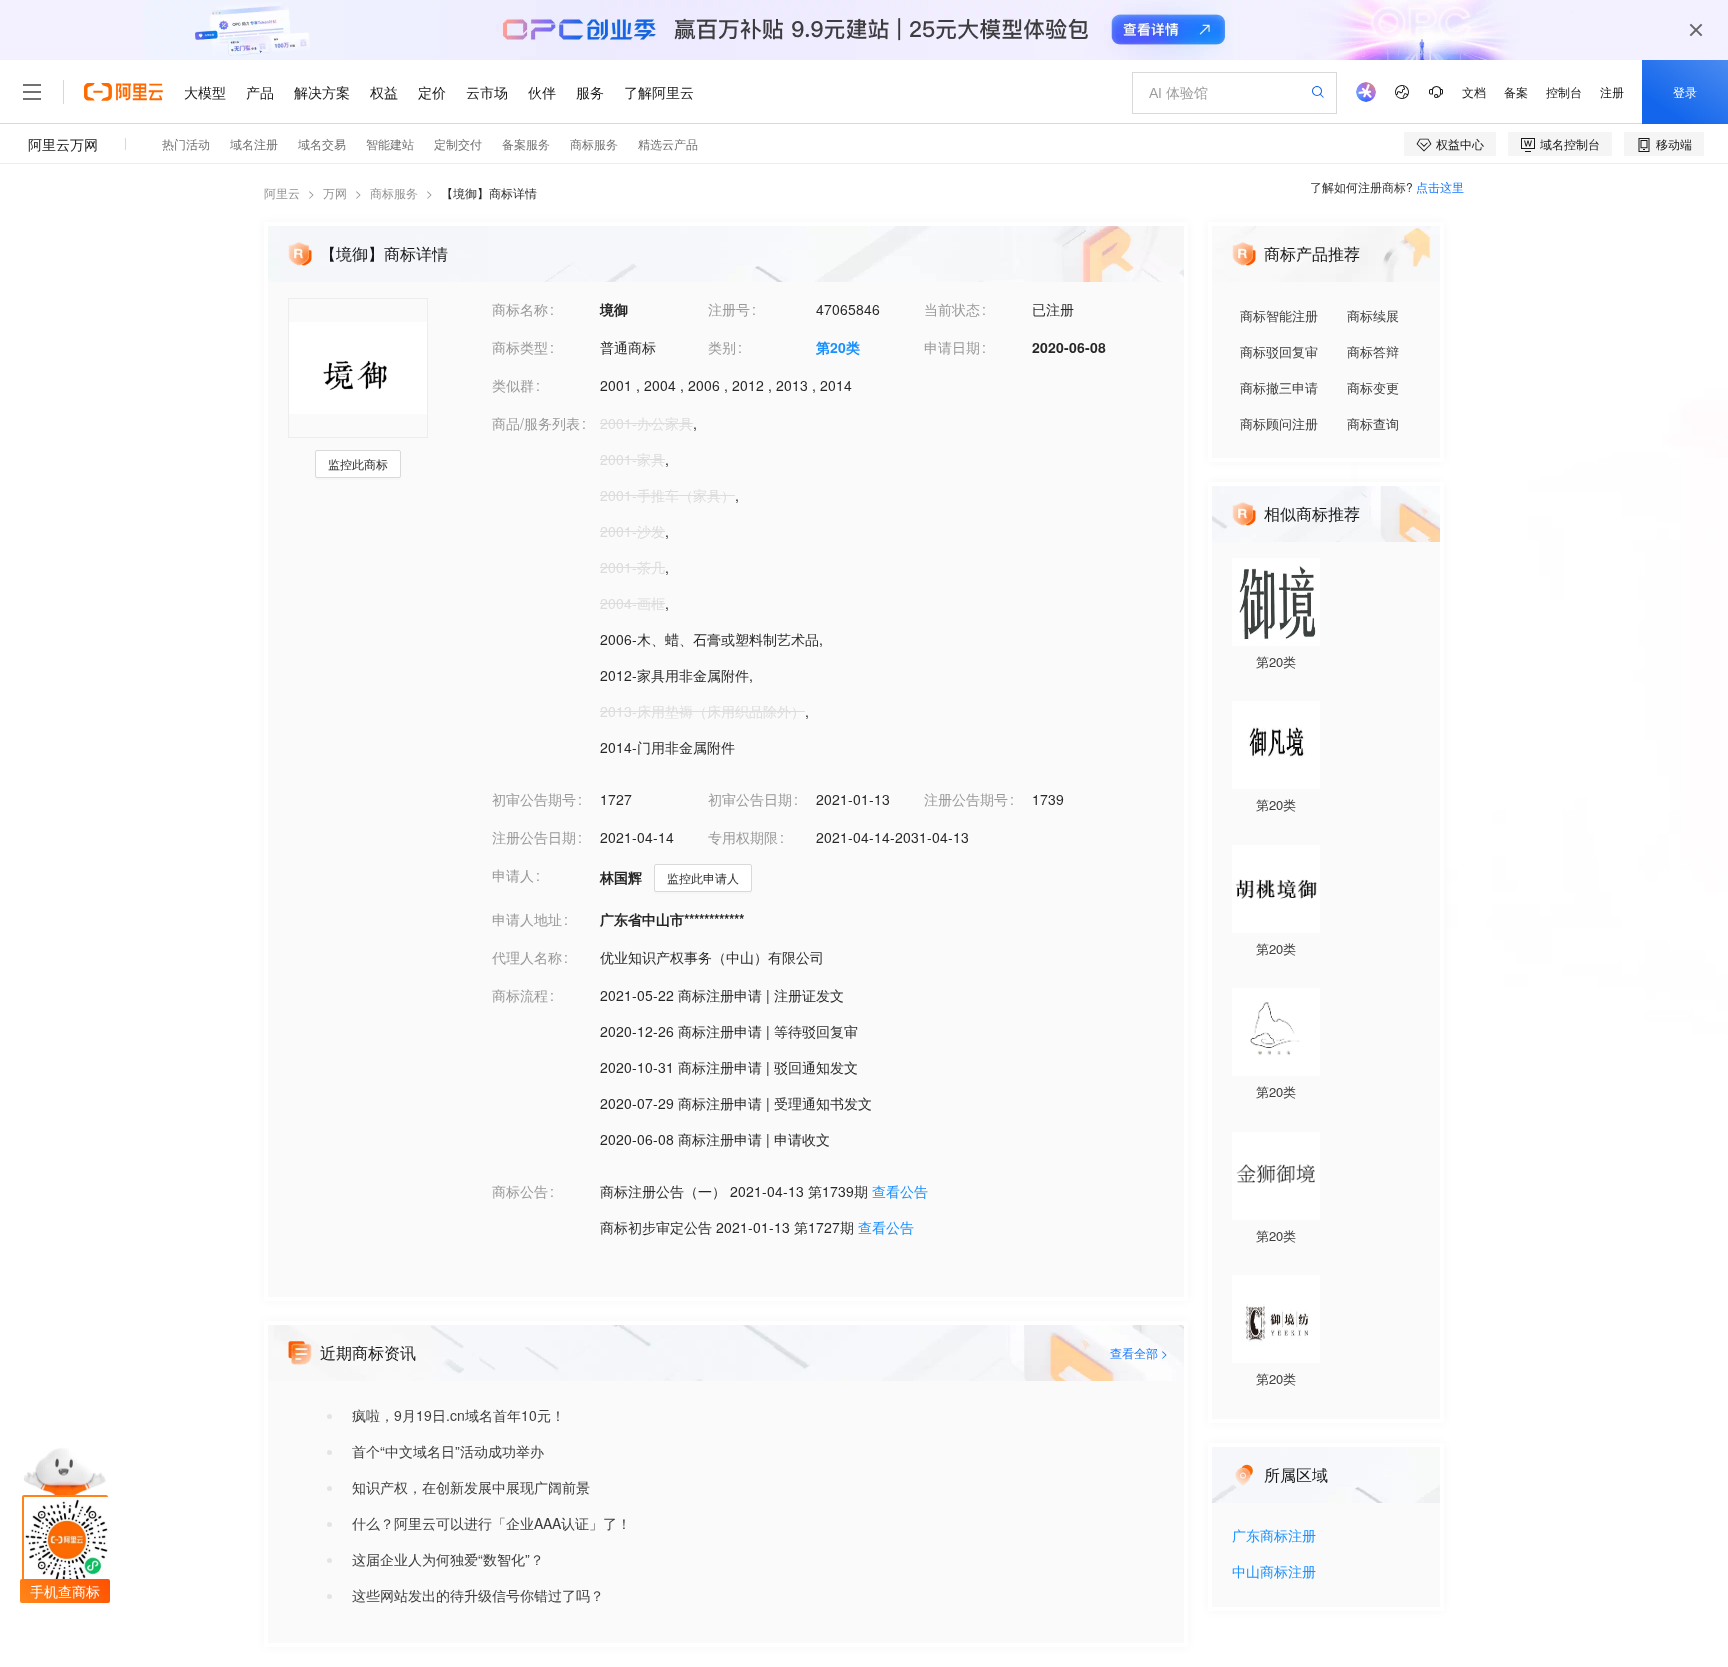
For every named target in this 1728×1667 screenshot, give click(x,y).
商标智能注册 (1279, 315)
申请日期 (952, 347)
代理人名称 (527, 957)
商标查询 (1373, 423)
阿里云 (282, 192)
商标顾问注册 (1279, 423)
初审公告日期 (750, 799)
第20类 (838, 347)
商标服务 (394, 192)
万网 (335, 192)
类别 (722, 347)
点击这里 (1440, 186)
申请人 (513, 875)
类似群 (513, 385)
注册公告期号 (966, 799)
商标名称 (520, 309)
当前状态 (952, 309)
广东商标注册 (1274, 1536)
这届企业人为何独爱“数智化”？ (448, 1559)
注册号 (729, 309)
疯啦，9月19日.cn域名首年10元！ (458, 1415)
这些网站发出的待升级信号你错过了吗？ (478, 1595)
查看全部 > (1139, 1352)
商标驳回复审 (1279, 351)
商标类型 (520, 347)
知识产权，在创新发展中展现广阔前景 (471, 1487)
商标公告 (520, 1191)
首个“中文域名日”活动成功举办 (448, 1451)
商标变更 (1373, 387)
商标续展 (1373, 315)
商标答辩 (1373, 351)
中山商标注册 (1274, 1572)
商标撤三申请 (1279, 387)
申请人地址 (527, 919)
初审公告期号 (534, 799)
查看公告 (900, 1191)
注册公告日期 (534, 837)
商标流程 (520, 995)
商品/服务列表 (536, 423)
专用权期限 (743, 837)
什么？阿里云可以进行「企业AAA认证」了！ (491, 1523)
